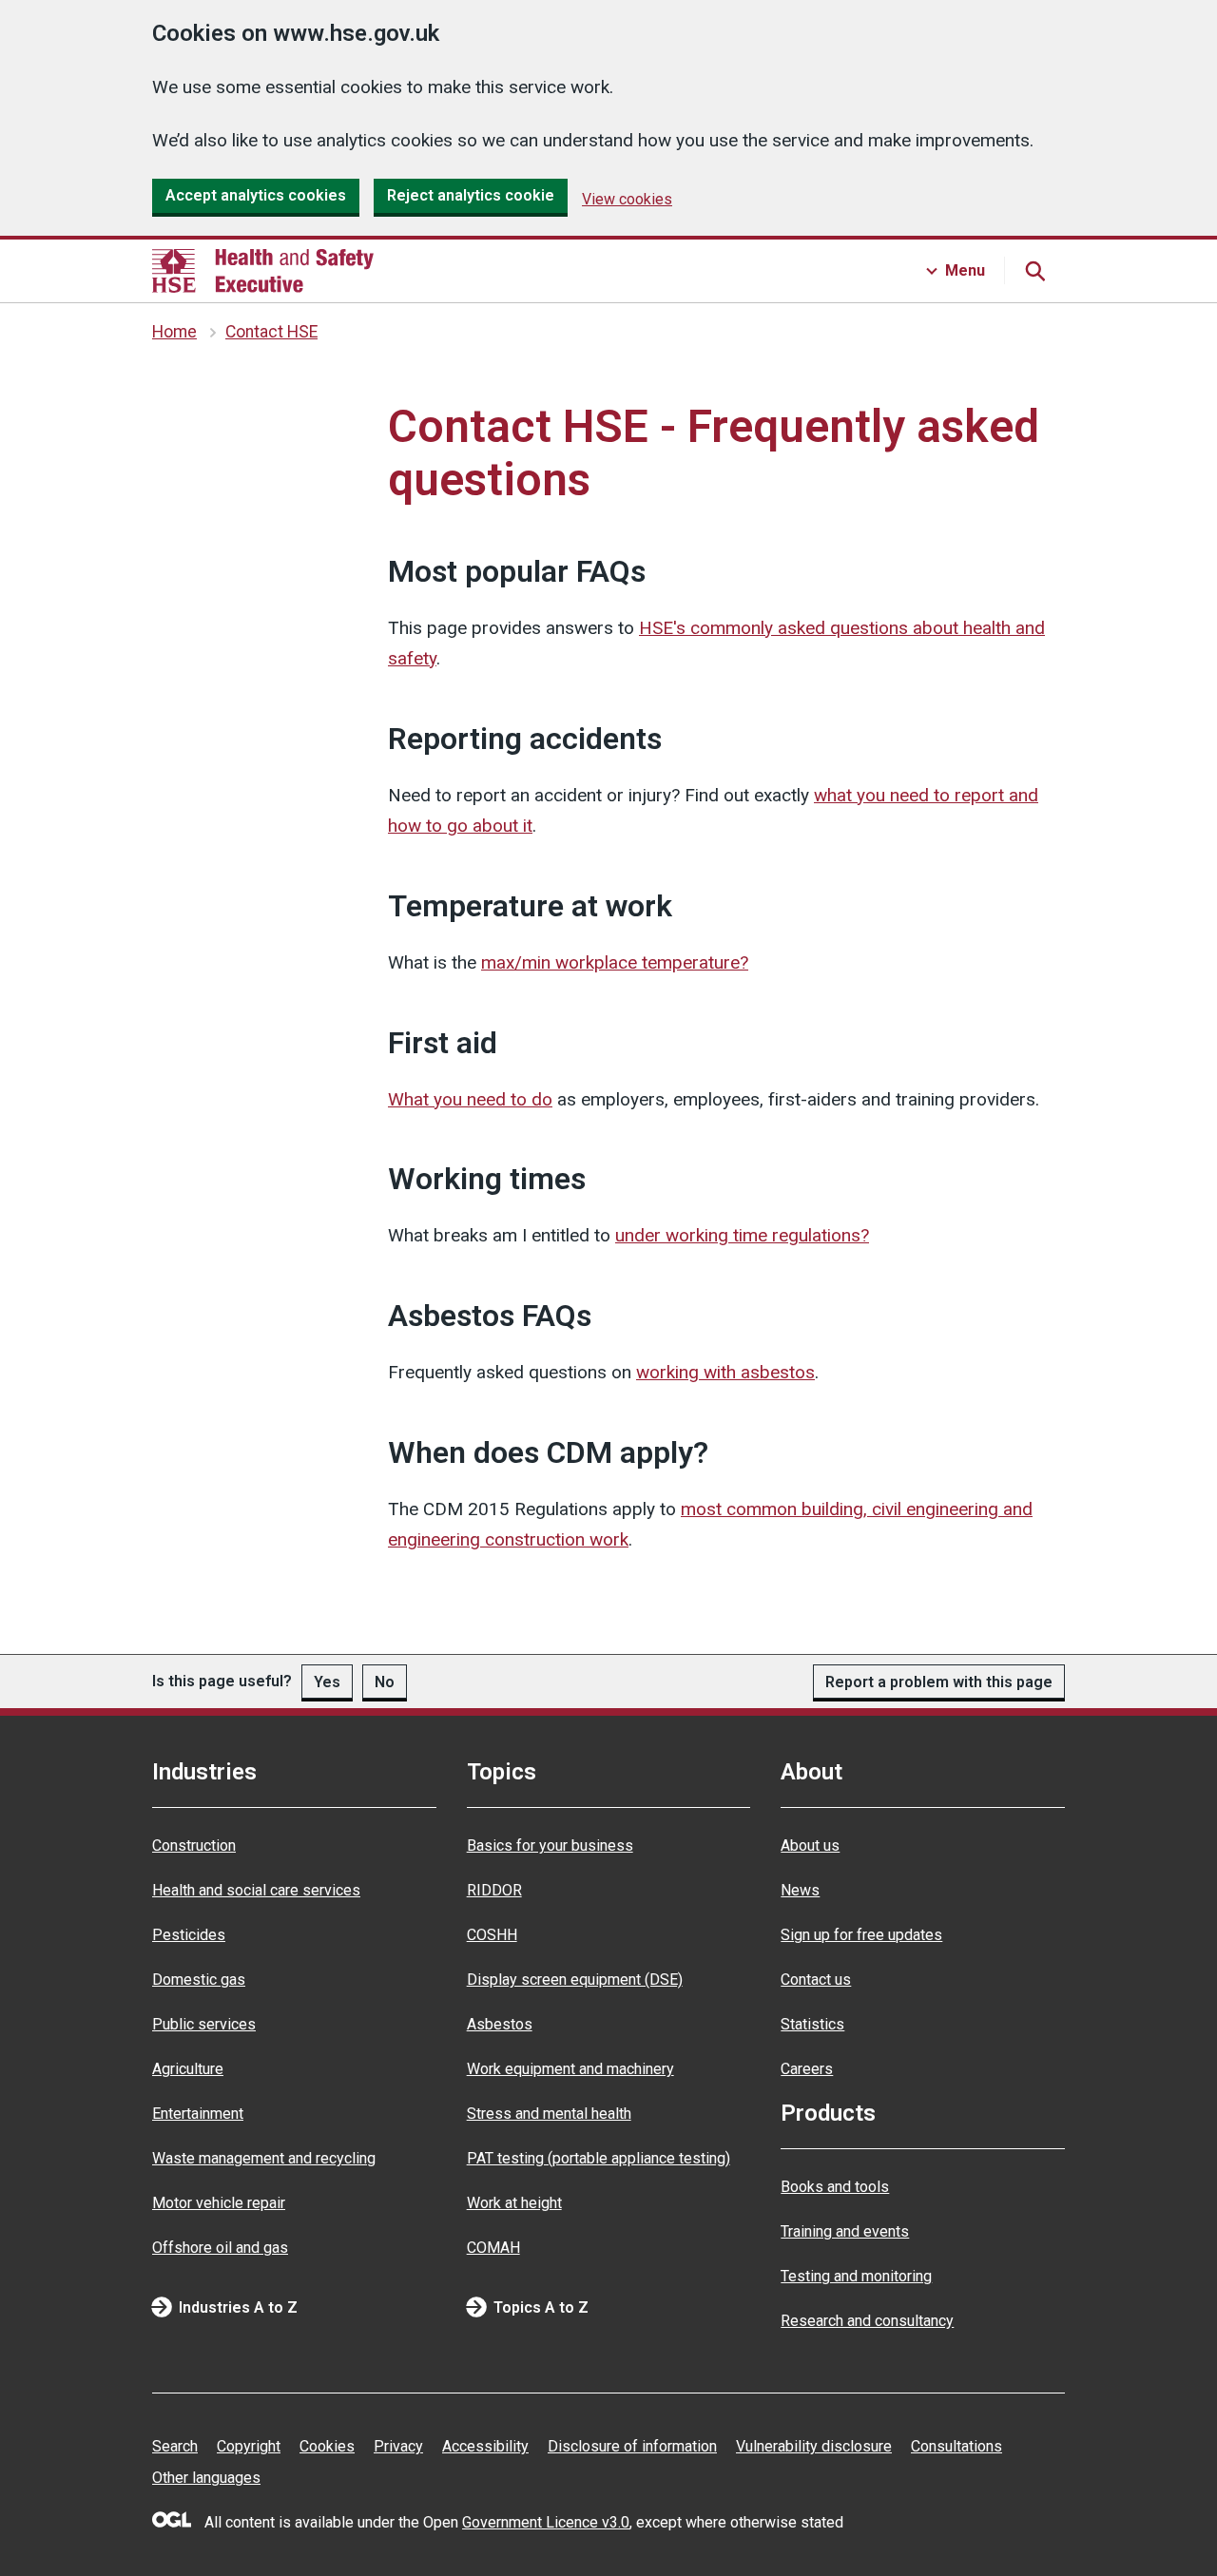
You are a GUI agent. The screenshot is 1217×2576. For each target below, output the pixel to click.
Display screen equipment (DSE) (575, 1980)
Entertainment (198, 2114)
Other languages (206, 2478)
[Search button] (1034, 271)
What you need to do (470, 1099)
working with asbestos (725, 1372)
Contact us (816, 1980)
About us (810, 1845)
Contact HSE (271, 332)
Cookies (327, 2446)
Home (174, 332)
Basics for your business (550, 1845)
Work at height (514, 2203)
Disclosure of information (632, 2446)
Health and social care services (256, 1890)
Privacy (398, 2446)
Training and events (845, 2231)
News (800, 1890)
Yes (327, 1682)
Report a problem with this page (939, 1682)
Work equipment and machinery (570, 2069)
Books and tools (835, 2187)
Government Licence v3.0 (546, 2522)
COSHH (492, 1935)
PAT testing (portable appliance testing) (599, 2158)
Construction (194, 1845)
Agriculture (188, 2069)
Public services (204, 2024)
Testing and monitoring (856, 2276)
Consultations (956, 2446)
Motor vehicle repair (219, 2203)
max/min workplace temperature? (615, 962)
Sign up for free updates (861, 1935)
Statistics (812, 2024)
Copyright (249, 2446)
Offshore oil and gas (220, 2248)
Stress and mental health (549, 2114)
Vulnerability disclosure (814, 2446)
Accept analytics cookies (256, 195)
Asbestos (500, 2024)
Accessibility (485, 2446)
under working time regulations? (742, 1235)
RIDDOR (494, 1890)
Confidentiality (181, 400)
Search (175, 2446)
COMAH (493, 2248)
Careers (807, 2069)
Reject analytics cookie (471, 195)
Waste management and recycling (264, 2158)
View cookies (627, 199)
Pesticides (189, 1935)
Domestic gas (199, 1980)
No (385, 1682)
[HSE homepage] (263, 271)
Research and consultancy (867, 2321)
